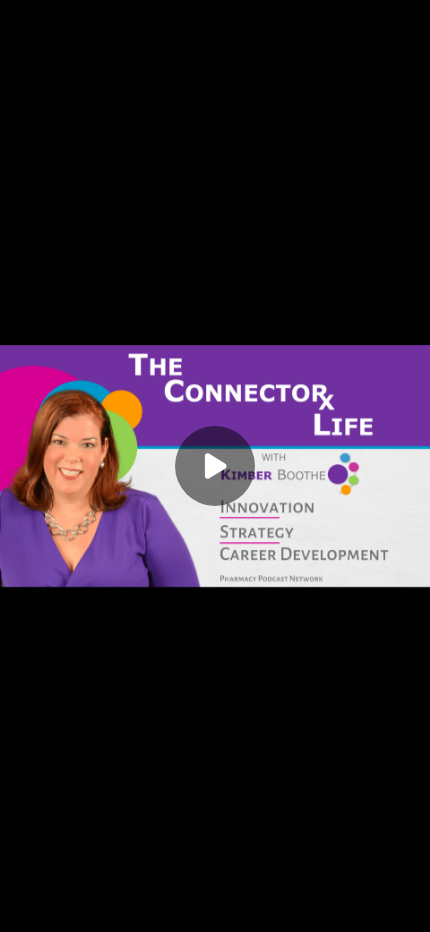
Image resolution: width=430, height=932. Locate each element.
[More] (379, 912)
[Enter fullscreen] (410, 912)
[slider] (215, 890)
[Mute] (148, 912)
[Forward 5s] (116, 912)
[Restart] (20, 912)
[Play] (84, 912)
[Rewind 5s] (52, 912)
